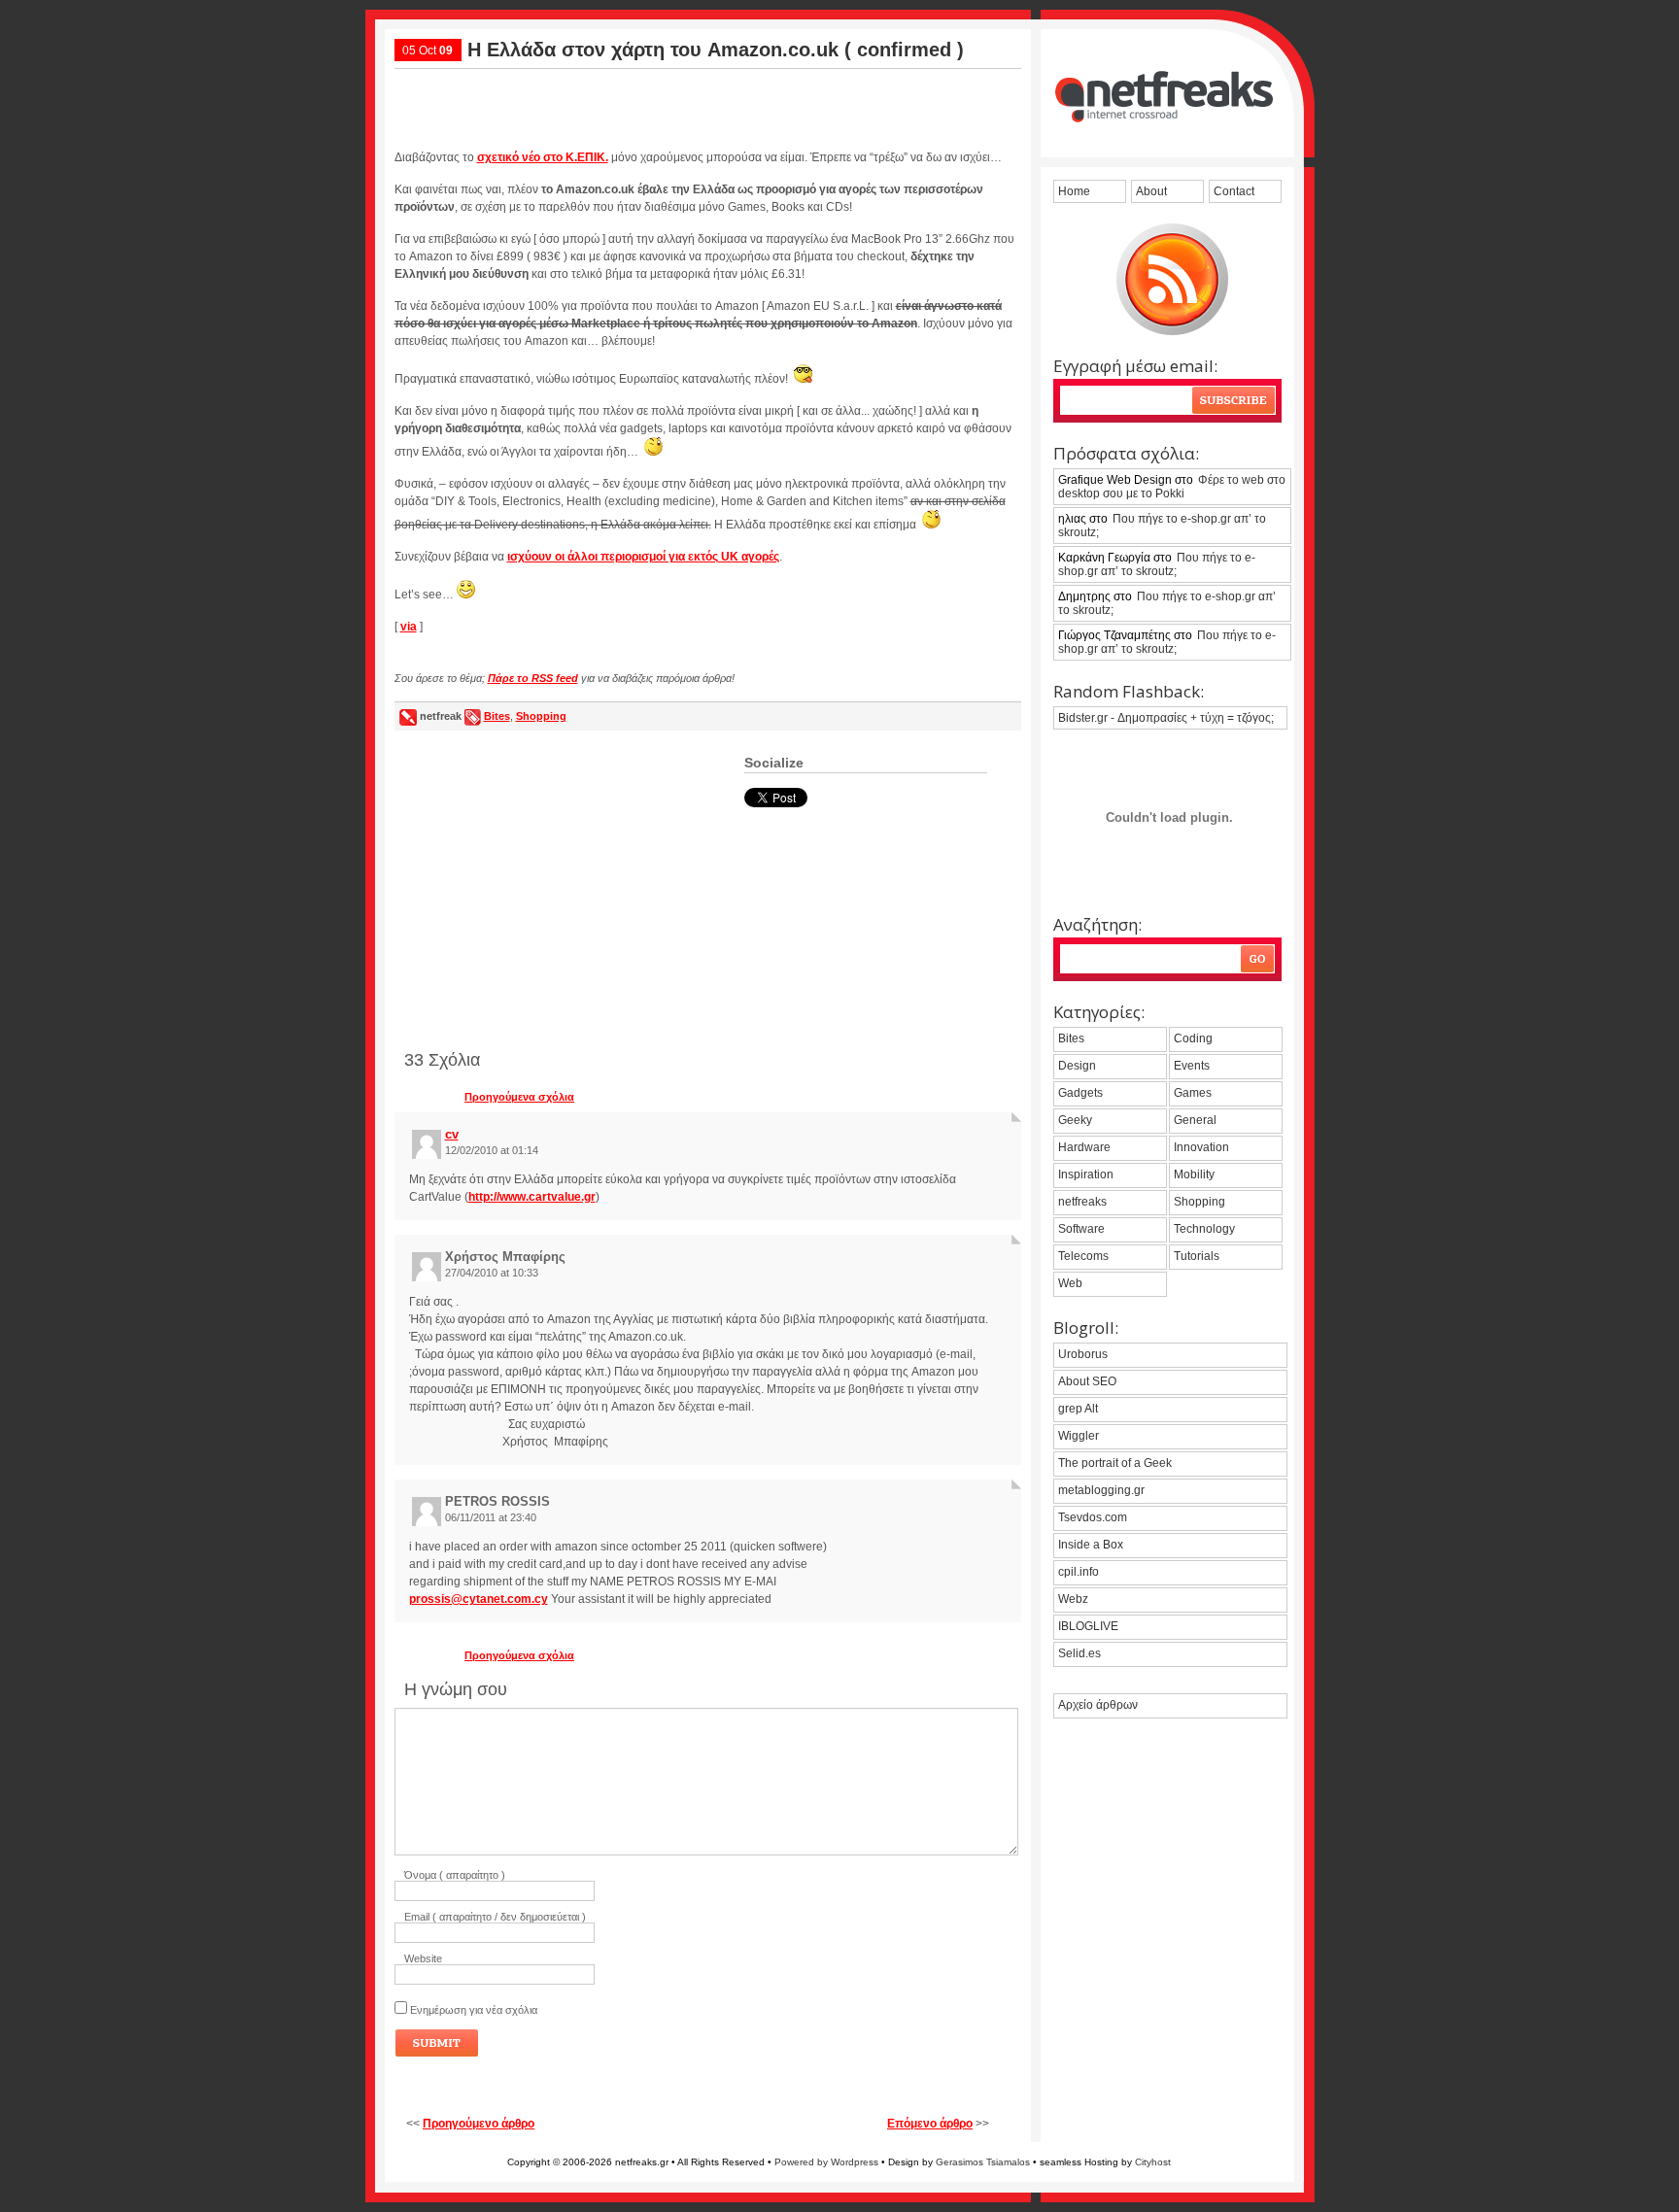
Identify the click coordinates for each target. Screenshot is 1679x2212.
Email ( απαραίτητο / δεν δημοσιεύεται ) (495, 1917)
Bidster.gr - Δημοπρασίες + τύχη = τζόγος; (1166, 718)
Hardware (1084, 1147)
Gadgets (1080, 1093)
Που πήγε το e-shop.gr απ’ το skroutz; (1162, 526)
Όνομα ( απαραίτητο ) (455, 1875)
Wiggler (1079, 1436)
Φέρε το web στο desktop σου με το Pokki (1172, 487)
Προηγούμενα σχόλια (519, 1097)
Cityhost (1153, 2162)
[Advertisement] (707, 101)
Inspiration (1086, 1174)
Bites (497, 716)
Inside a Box (1091, 1545)
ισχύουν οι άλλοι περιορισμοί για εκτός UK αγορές (643, 557)
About (1151, 191)
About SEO (1087, 1381)
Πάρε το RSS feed (533, 678)
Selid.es (1079, 1653)
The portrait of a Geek (1115, 1463)
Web (1070, 1283)
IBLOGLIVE (1088, 1626)
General (1195, 1120)
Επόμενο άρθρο (930, 2124)
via (409, 627)
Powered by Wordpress (826, 2162)
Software (1081, 1229)
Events (1192, 1066)
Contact (1234, 191)
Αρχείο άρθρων (1098, 1705)
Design (1077, 1066)
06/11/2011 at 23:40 (491, 1517)
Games (1193, 1093)
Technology (1204, 1229)
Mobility (1194, 1174)
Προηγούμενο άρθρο (479, 2124)
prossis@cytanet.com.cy (479, 1599)
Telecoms (1083, 1256)
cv (452, 1134)
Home (1074, 191)
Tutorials (1197, 1256)
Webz (1073, 1599)
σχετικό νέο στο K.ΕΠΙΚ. (543, 157)
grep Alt (1078, 1409)
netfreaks (1082, 1202)
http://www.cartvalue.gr (532, 1197)
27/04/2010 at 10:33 (492, 1273)
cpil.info (1079, 1572)
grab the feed (1172, 279)
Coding (1193, 1038)
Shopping (541, 716)
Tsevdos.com (1093, 1517)
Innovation (1201, 1147)
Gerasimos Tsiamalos (983, 2162)
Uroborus (1083, 1354)
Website (423, 1958)
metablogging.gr (1101, 1490)
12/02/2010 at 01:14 (492, 1150)
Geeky (1075, 1120)
